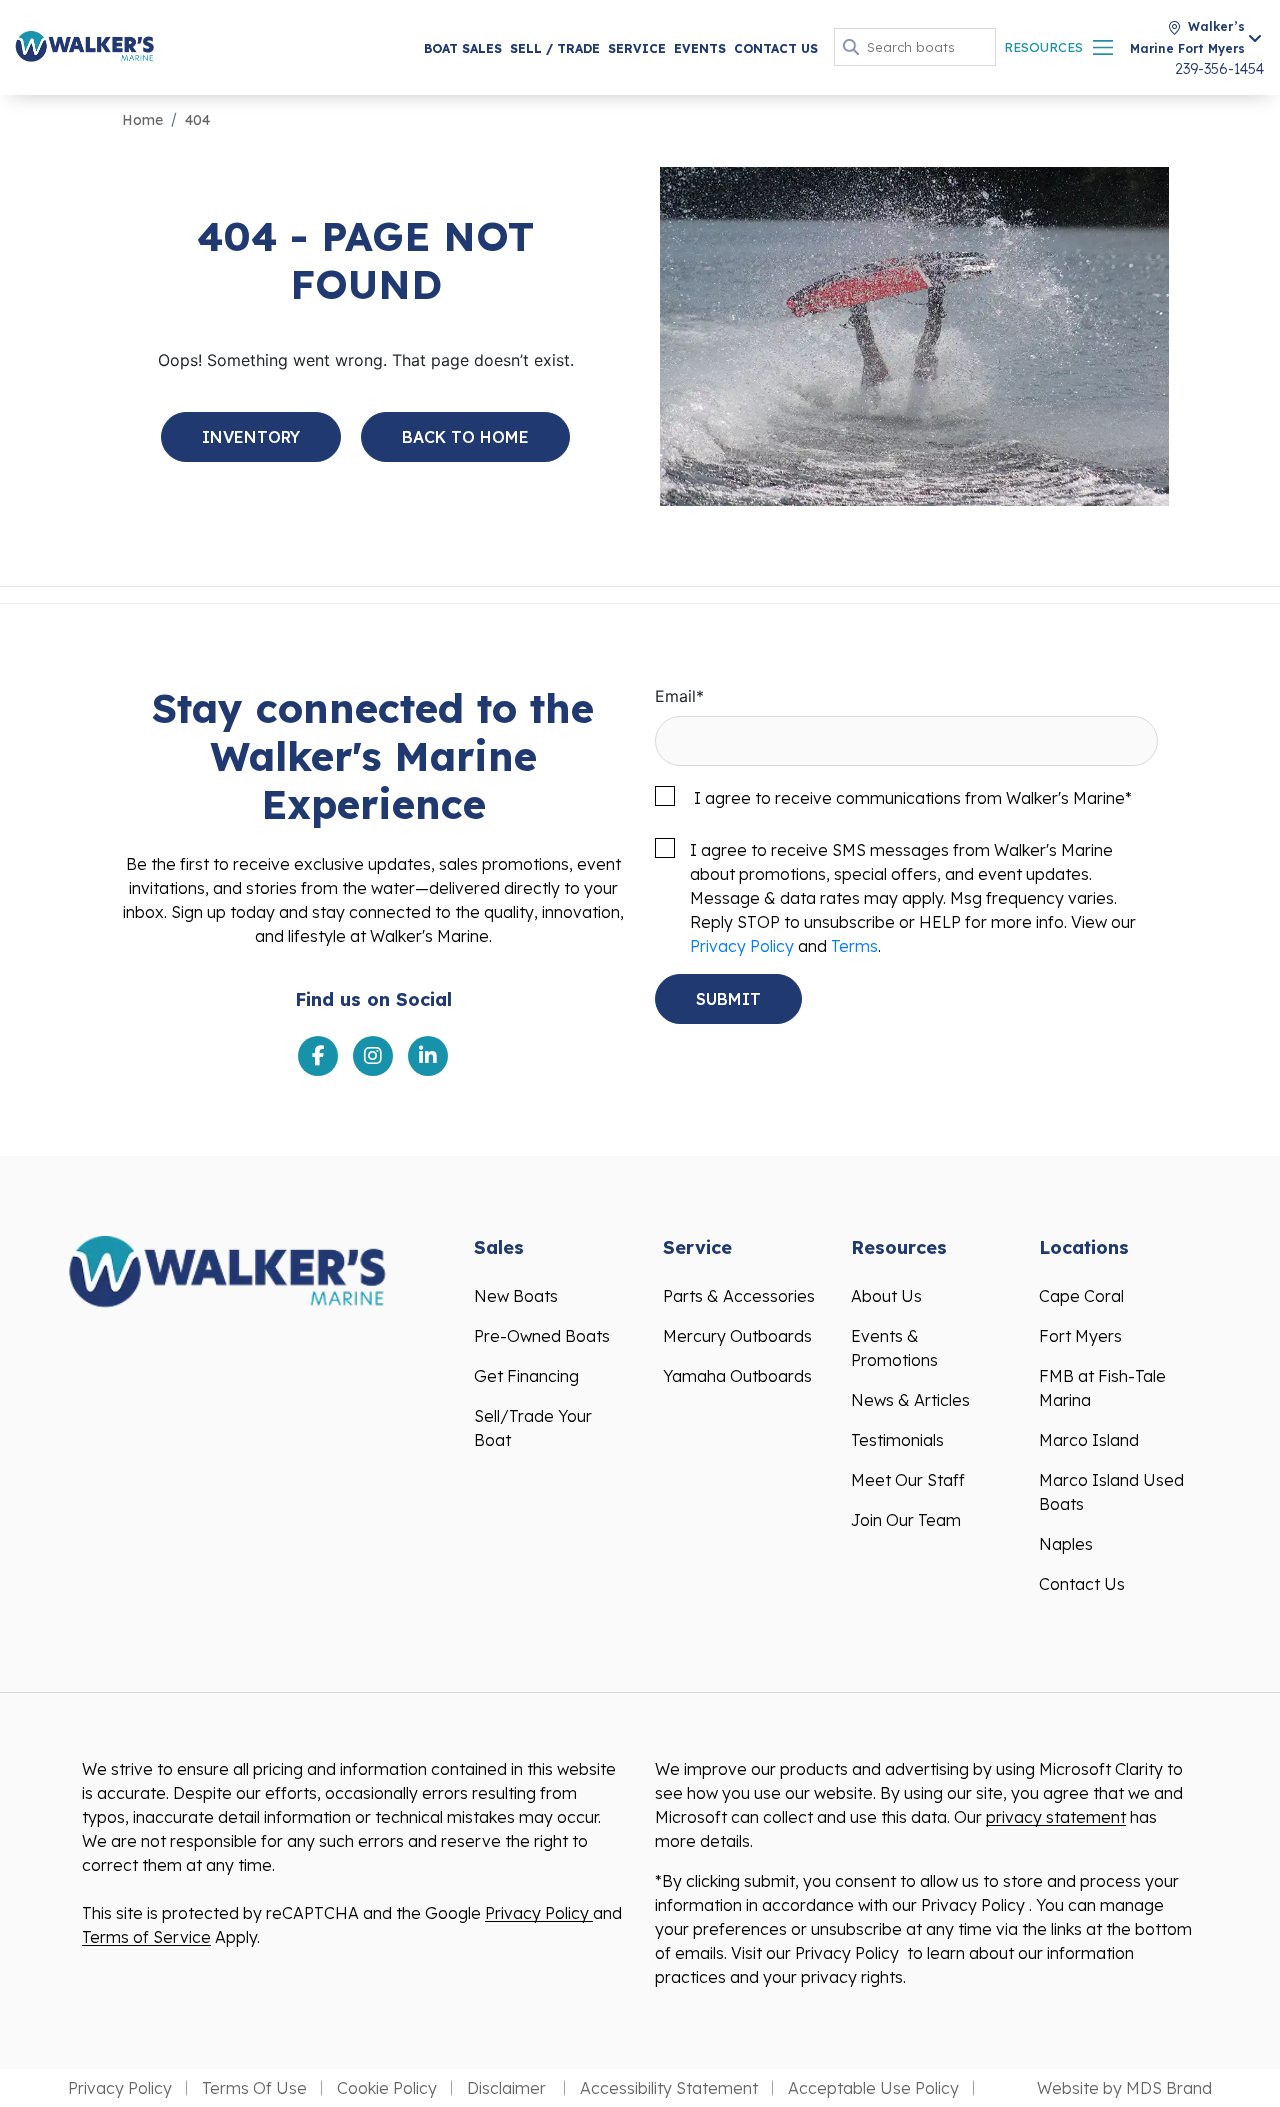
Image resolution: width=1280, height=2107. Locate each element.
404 (197, 120)
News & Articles (910, 1400)
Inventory (251, 437)
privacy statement (1056, 1817)
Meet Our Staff (908, 1480)
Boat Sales (463, 48)
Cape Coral (1081, 1296)
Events (700, 48)
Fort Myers (1080, 1336)
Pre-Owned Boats (542, 1336)
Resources (1043, 47)
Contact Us (776, 48)
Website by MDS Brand (1124, 2088)
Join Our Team (906, 1520)
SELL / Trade (555, 48)
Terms (854, 946)
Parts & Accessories (739, 1296)
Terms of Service (146, 1937)
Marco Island (1089, 1440)
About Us (886, 1296)
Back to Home (465, 437)
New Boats (516, 1296)
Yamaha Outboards (737, 1376)
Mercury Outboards (737, 1336)
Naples (1066, 1544)
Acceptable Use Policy (873, 2088)
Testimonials (897, 1440)
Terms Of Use (254, 2088)
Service (637, 48)
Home (142, 120)
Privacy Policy (742, 946)
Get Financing (526, 1376)
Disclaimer (508, 2088)
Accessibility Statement (669, 2088)
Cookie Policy (387, 2088)
